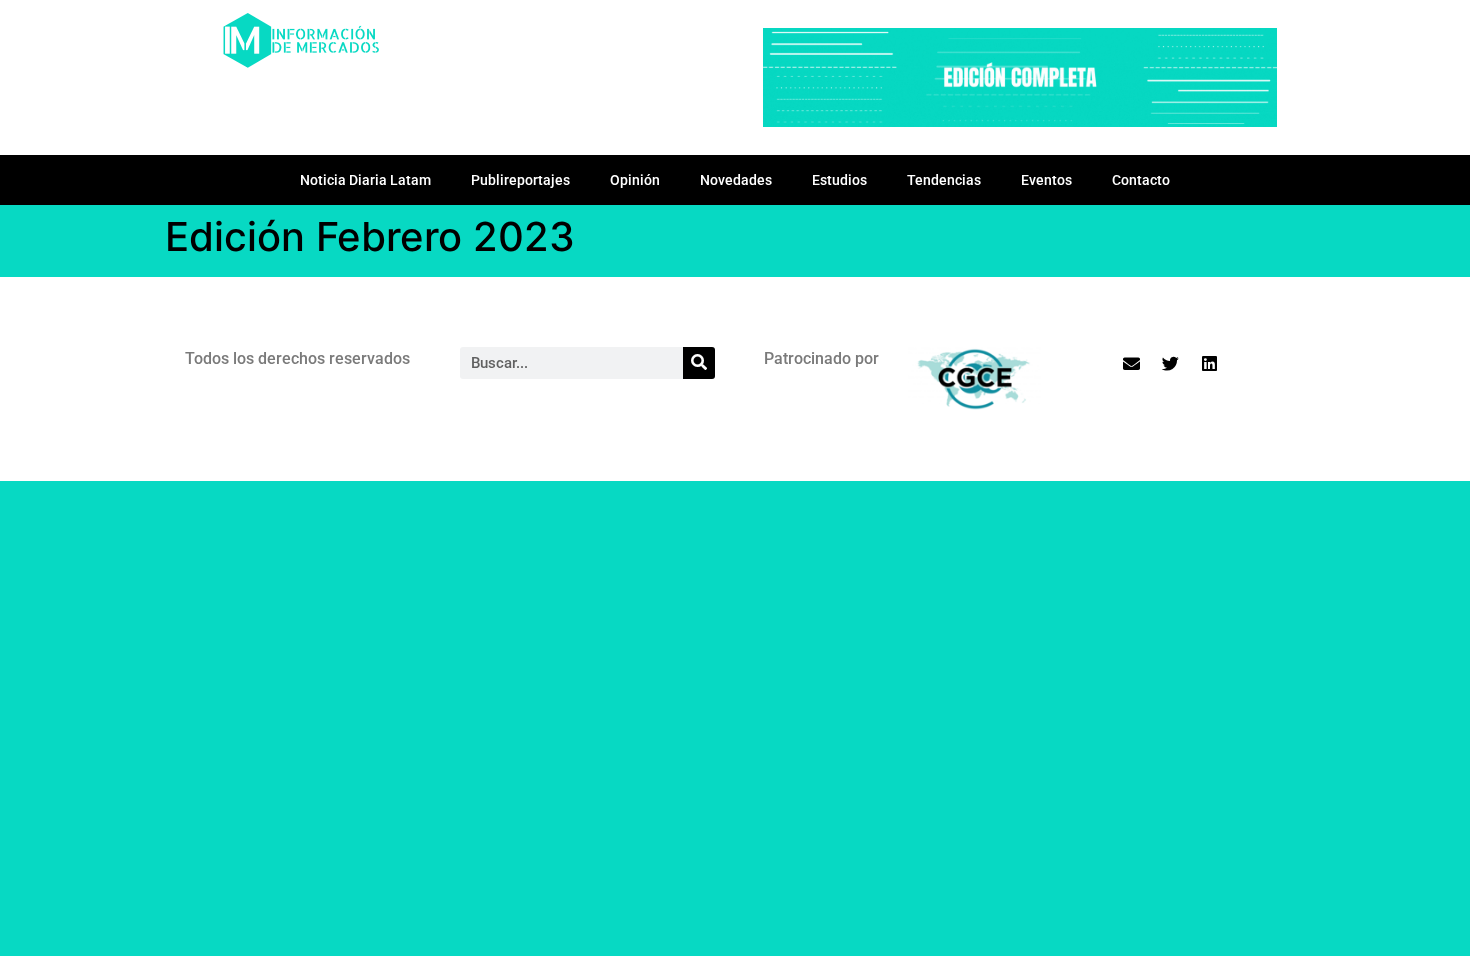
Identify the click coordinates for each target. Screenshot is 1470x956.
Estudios (839, 180)
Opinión (635, 180)
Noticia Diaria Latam (365, 180)
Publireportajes (520, 180)
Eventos (1046, 180)
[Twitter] (1171, 364)
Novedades (736, 180)
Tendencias (944, 180)
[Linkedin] (1210, 364)
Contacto (1141, 180)
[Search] (699, 363)
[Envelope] (1132, 364)
